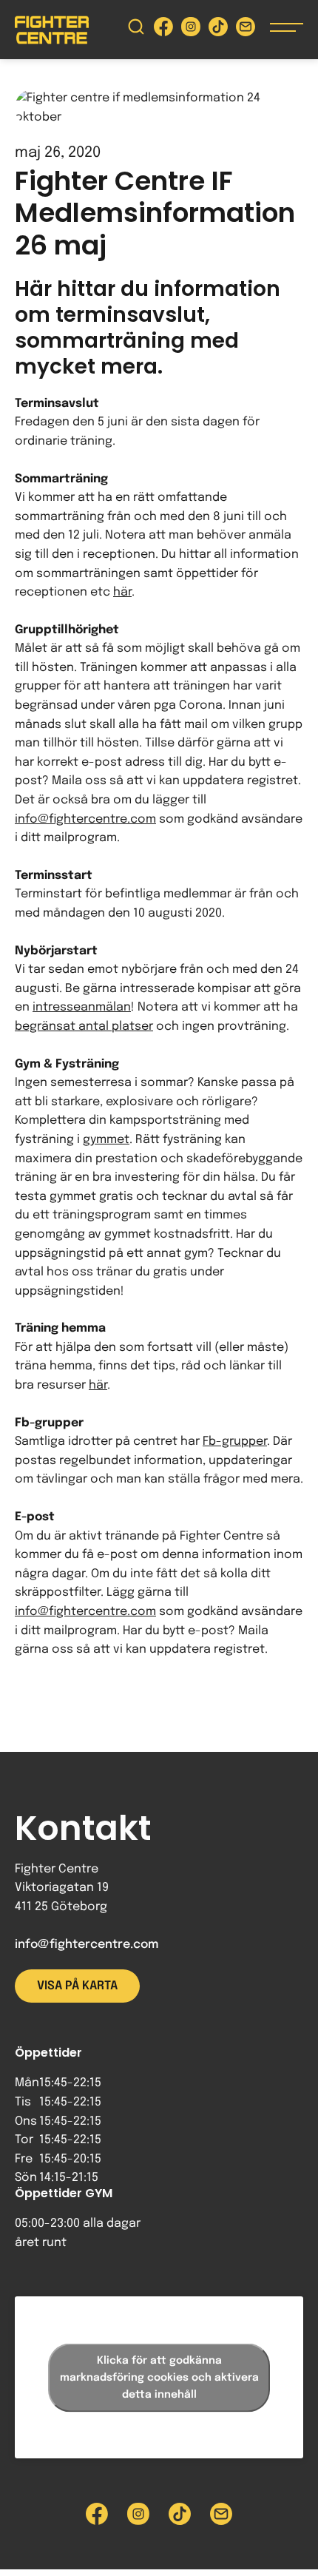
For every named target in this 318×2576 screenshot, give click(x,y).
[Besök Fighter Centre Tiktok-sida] (218, 30)
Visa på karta (77, 1986)
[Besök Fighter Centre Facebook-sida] (163, 30)
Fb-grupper (235, 1442)
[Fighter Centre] (52, 30)
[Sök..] (136, 30)
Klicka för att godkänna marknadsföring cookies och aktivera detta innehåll (159, 2377)
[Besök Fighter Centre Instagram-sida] (191, 30)
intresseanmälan (82, 1007)
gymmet (106, 1140)
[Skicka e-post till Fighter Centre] (246, 30)
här (122, 592)
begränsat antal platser (84, 1026)
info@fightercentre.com (85, 819)
